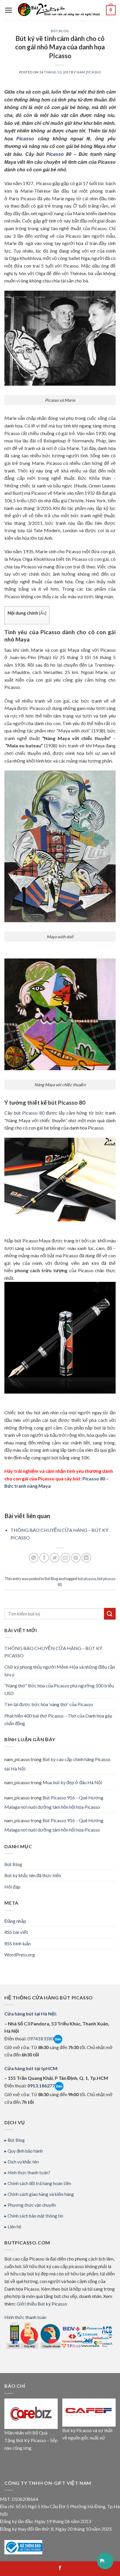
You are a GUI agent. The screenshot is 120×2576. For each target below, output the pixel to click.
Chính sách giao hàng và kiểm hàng (41, 2194)
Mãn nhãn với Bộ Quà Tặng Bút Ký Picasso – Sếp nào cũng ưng (31, 2440)
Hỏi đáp (12, 1887)
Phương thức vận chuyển (32, 2205)
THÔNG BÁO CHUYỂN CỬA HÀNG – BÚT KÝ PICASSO (53, 1652)
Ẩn (43, 613)
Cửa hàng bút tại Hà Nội (30, 2014)
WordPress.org (20, 1955)
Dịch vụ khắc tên (23, 2162)
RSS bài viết (16, 1932)
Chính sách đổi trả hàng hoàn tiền (39, 2183)
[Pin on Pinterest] (76, 1558)
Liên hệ (14, 2227)
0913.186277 (41, 2086)
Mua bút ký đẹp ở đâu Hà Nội (72, 1782)
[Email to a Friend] (65, 1558)
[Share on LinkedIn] (86, 1558)
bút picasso (87, 1579)
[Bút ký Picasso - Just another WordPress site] (59, 10)
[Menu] (9, 10)
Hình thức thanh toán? (29, 2172)
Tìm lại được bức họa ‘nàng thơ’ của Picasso (49, 1704)
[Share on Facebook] (44, 1558)
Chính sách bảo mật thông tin (35, 2216)
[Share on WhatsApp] (34, 1558)
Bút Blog (60, 31)
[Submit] (110, 1614)
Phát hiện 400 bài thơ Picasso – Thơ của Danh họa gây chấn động (58, 1719)
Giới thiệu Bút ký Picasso (42, 2304)
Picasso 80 (33, 1113)
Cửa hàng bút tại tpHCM (31, 2068)
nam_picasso (89, 72)
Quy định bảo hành (25, 2151)
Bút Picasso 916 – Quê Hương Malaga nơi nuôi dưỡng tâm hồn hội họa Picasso (54, 1802)
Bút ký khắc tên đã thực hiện (33, 1875)
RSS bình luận (18, 1943)
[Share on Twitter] (55, 1558)
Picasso (25, 139)
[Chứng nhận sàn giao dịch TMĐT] (23, 2547)
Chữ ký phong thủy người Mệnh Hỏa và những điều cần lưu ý (60, 1671)
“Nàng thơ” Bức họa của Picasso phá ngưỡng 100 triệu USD (59, 1689)
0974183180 (40, 2038)
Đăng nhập (15, 1921)
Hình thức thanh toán (25, 2317)
